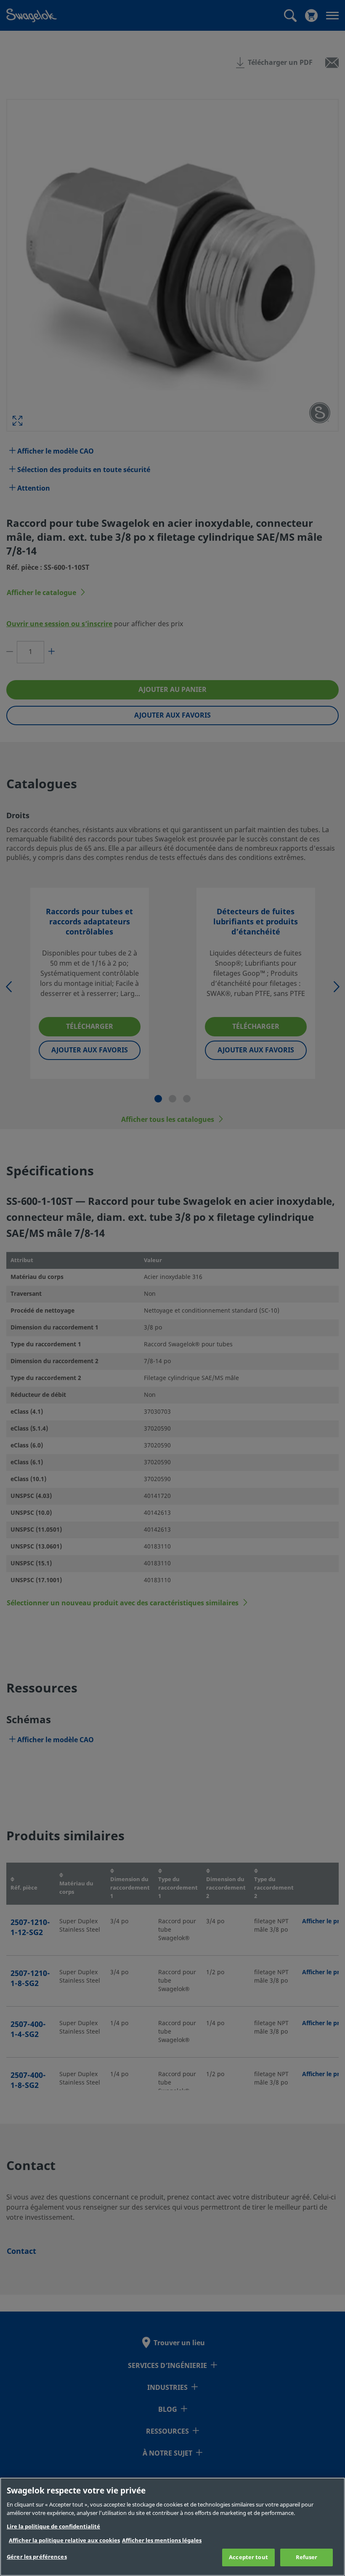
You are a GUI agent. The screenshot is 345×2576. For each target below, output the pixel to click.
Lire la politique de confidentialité (53, 2527)
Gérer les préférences (37, 2557)
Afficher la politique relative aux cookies (64, 2540)
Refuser (307, 2557)
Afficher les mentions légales (162, 2540)
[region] (172, 2527)
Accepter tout (248, 2557)
